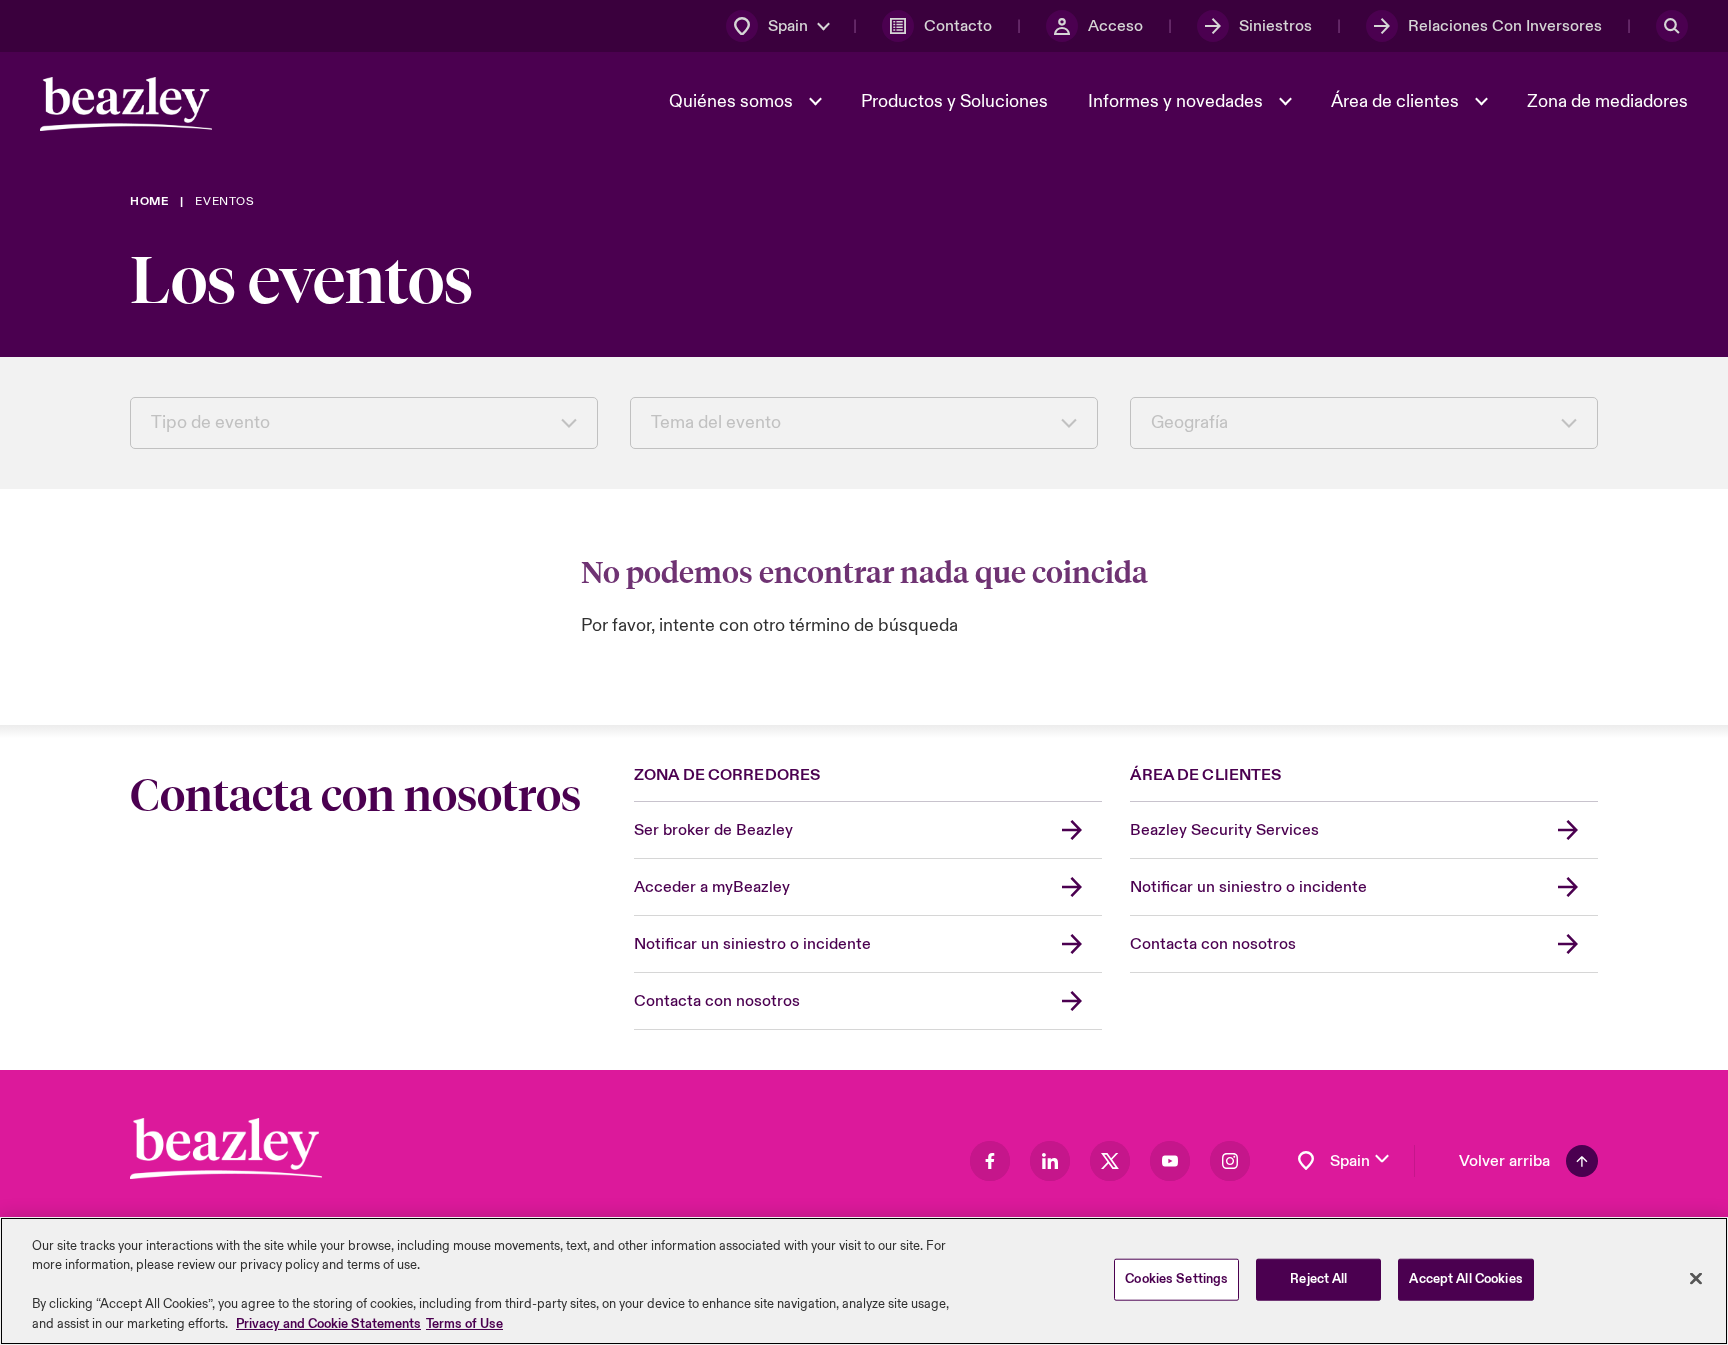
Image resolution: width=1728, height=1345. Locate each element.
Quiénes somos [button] (733, 101)
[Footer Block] (226, 1148)
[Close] (1696, 1279)
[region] (864, 1281)
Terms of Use (464, 1324)
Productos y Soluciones (954, 101)
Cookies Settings (1176, 1279)
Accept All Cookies (1465, 1279)
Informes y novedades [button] (1177, 101)
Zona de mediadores (1607, 101)
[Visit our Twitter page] (1110, 1161)
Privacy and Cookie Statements (328, 1324)
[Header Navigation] (126, 104)
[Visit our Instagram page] (1230, 1161)
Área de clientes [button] (1397, 101)
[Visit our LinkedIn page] (1050, 1161)
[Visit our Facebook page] (990, 1161)
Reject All (1318, 1279)
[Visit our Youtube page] (1170, 1161)
